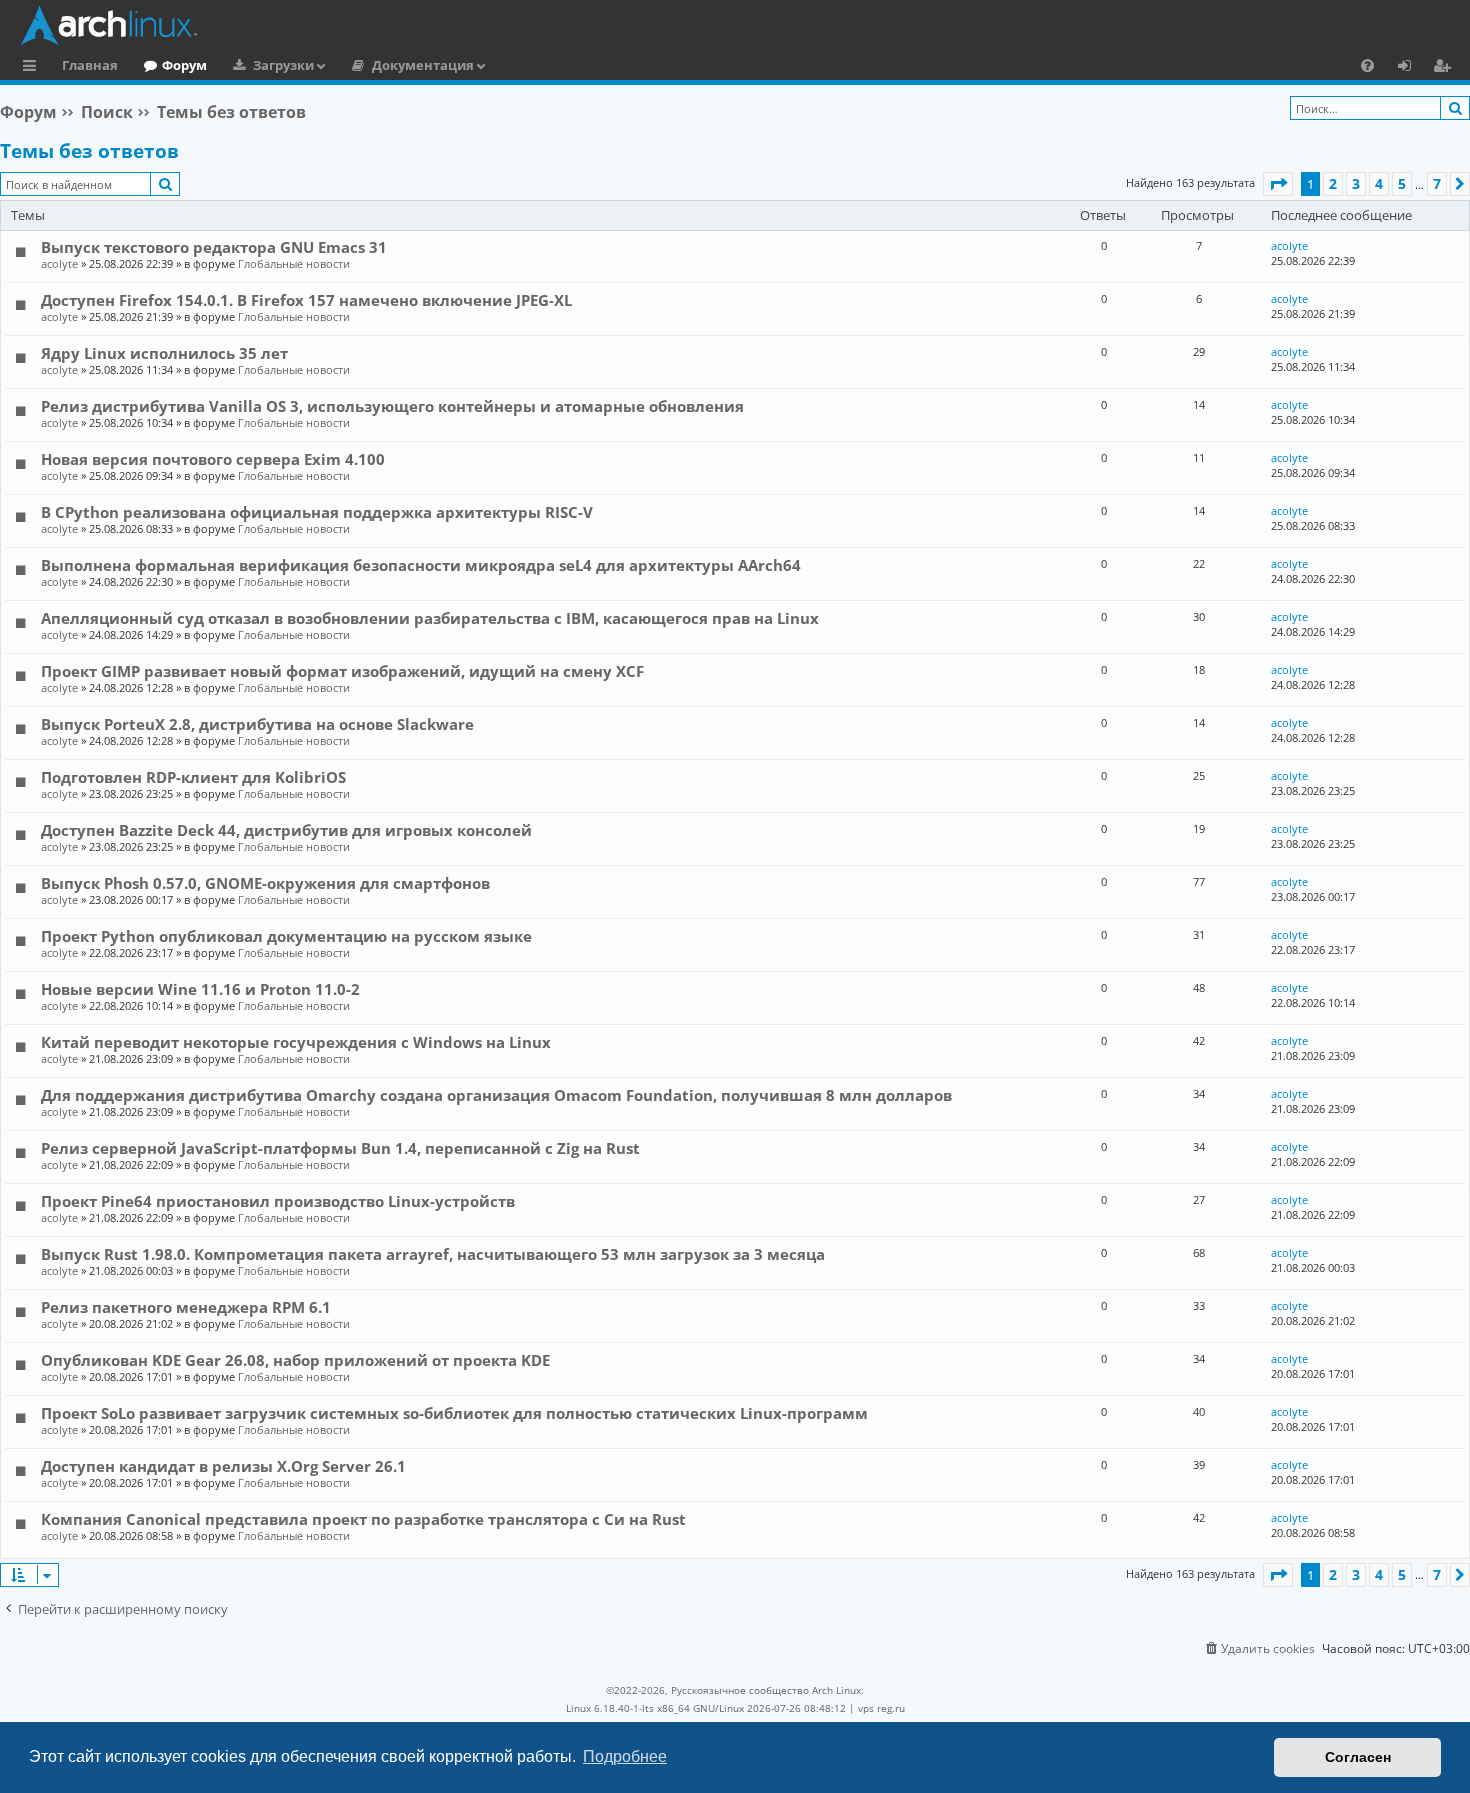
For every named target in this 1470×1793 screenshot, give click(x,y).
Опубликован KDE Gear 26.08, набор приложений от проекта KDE (295, 1360)
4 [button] (1379, 183)
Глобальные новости (294, 263)
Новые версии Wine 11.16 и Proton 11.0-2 (200, 989)
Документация (423, 65)
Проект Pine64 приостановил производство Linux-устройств (278, 1201)
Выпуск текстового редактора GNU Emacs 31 (214, 247)
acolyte (59, 263)
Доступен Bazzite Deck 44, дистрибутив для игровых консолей (286, 830)
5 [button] (1402, 183)
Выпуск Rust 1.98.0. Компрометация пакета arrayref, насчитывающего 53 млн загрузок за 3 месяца (433, 1254)
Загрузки (283, 65)
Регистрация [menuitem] (1446, 68)
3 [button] (1356, 183)
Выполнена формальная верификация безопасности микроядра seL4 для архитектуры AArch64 (421, 565)
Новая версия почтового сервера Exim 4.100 (213, 459)
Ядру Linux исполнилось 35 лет (164, 353)
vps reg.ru (881, 1708)
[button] (1278, 184)
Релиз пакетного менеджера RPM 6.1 (186, 1307)
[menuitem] (1367, 65)
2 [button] (1333, 183)
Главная (90, 65)
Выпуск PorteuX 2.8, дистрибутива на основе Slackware (257, 724)
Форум (184, 65)
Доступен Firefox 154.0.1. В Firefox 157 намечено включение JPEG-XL (306, 300)
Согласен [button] (1358, 1757)
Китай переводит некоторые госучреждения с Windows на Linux (296, 1042)
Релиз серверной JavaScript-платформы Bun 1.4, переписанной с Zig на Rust (340, 1148)
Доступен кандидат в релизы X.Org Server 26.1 (223, 1466)
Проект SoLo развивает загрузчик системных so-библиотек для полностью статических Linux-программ (454, 1413)
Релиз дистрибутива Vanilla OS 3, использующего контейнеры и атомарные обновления (392, 406)
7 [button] (1437, 183)
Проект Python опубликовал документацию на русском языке (286, 936)
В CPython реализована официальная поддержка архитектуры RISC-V (317, 512)
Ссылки (33, 68)
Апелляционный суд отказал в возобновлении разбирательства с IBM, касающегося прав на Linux (430, 618)
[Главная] (740, 25)
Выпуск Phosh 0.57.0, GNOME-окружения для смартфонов (265, 883)
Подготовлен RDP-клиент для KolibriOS (193, 777)
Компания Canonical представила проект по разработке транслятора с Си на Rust (363, 1519)
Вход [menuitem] (1411, 68)
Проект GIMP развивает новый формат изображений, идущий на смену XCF (342, 671)
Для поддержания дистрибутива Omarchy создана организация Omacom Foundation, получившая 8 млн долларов (496, 1095)
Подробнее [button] (625, 1756)
